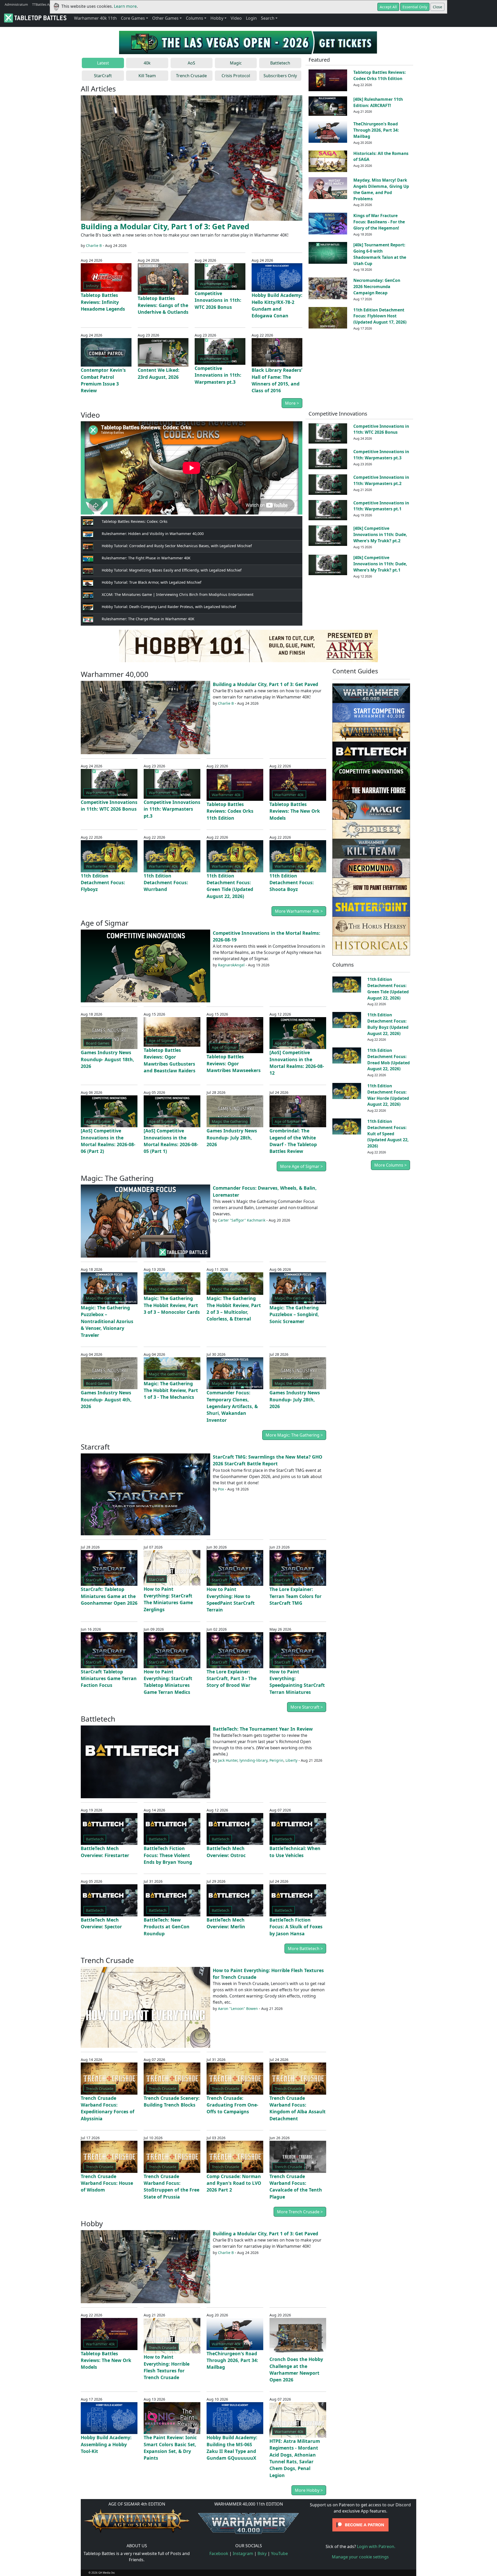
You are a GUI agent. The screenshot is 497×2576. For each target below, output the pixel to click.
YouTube (279, 2553)
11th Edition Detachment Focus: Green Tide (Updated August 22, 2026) (388, 989)
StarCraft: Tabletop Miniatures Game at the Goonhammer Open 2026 (109, 1596)
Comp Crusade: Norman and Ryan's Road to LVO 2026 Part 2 (234, 2183)
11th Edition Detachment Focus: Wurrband (166, 883)
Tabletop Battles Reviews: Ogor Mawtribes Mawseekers (234, 1063)
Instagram (243, 2553)
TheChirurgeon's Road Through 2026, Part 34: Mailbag (376, 130)
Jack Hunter (228, 1760)
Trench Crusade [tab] (191, 76)
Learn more (125, 6)
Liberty (291, 1760)
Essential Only (415, 7)
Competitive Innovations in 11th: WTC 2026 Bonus (218, 300)
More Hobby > (309, 2490)
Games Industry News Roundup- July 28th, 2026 (232, 1137)
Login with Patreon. (376, 2546)
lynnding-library (253, 1760)
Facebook (219, 2553)
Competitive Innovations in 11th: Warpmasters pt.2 (381, 480)
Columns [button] (195, 18)
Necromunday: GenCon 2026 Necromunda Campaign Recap (377, 287)
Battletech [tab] (280, 63)
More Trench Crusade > (300, 2212)
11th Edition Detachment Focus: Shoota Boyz (292, 883)
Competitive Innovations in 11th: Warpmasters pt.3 (218, 375)
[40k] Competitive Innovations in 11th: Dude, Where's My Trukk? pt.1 (380, 564)
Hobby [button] (217, 18)
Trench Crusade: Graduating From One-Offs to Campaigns (232, 2105)
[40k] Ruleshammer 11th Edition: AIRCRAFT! (378, 102)
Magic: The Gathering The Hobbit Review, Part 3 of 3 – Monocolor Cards (172, 1305)
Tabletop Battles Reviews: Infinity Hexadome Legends (103, 302)
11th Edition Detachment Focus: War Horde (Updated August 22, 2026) (388, 1095)
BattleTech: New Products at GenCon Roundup (167, 1927)
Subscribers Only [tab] (280, 76)
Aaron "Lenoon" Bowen (238, 2008)
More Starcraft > (307, 1707)
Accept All (388, 7)
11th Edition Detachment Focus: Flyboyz (103, 883)
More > (292, 403)
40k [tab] (147, 63)
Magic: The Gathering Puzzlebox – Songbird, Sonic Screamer (294, 1314)
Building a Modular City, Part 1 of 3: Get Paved (165, 226)
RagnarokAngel (231, 965)
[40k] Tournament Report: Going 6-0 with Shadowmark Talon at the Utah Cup (380, 254)
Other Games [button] (165, 18)
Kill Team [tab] (147, 76)
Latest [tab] (103, 63)
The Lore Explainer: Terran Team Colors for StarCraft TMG (295, 1596)
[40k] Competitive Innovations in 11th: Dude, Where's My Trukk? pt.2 (380, 534)
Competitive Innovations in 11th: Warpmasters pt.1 (381, 506)
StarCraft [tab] (103, 76)
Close (437, 7)
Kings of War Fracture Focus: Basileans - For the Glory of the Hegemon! (379, 222)
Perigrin (276, 1760)
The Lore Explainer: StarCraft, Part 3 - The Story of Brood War (232, 1678)
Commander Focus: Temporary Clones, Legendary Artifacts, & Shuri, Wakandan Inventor (232, 1406)
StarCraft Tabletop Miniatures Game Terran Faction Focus (109, 1678)
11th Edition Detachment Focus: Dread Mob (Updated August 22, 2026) (389, 1059)
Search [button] (268, 18)
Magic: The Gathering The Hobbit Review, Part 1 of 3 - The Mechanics (171, 1390)
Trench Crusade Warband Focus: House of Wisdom (107, 2183)
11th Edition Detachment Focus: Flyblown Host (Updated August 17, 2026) (380, 316)
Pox (221, 1489)
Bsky (262, 2553)
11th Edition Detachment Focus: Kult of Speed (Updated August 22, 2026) (388, 1134)
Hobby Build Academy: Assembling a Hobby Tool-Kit (106, 2444)
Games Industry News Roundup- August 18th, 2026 (107, 1059)
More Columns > (390, 1165)
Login (251, 18)
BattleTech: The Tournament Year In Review (263, 1729)
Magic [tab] (236, 63)
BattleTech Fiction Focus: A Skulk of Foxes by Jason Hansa (296, 1927)
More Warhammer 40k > (299, 911)
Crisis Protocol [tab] (236, 76)
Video (236, 18)
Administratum (16, 4)
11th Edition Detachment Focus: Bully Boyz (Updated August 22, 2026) (388, 1024)
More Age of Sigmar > (301, 1166)
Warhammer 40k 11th (95, 18)
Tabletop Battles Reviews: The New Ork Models (295, 811)
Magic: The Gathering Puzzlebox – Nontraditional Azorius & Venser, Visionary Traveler (107, 1321)
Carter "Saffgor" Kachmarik (242, 1220)
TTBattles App (43, 4)
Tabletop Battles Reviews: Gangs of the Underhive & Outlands (163, 305)
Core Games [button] (133, 18)
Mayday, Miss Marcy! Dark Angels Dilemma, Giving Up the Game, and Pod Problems (381, 189)
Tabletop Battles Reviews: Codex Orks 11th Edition (380, 75)
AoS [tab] (191, 63)
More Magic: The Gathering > (294, 1435)
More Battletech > (305, 1949)
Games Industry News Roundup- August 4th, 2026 (106, 1399)
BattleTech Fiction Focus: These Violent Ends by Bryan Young (168, 1855)
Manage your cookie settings (360, 2557)
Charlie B (94, 245)
